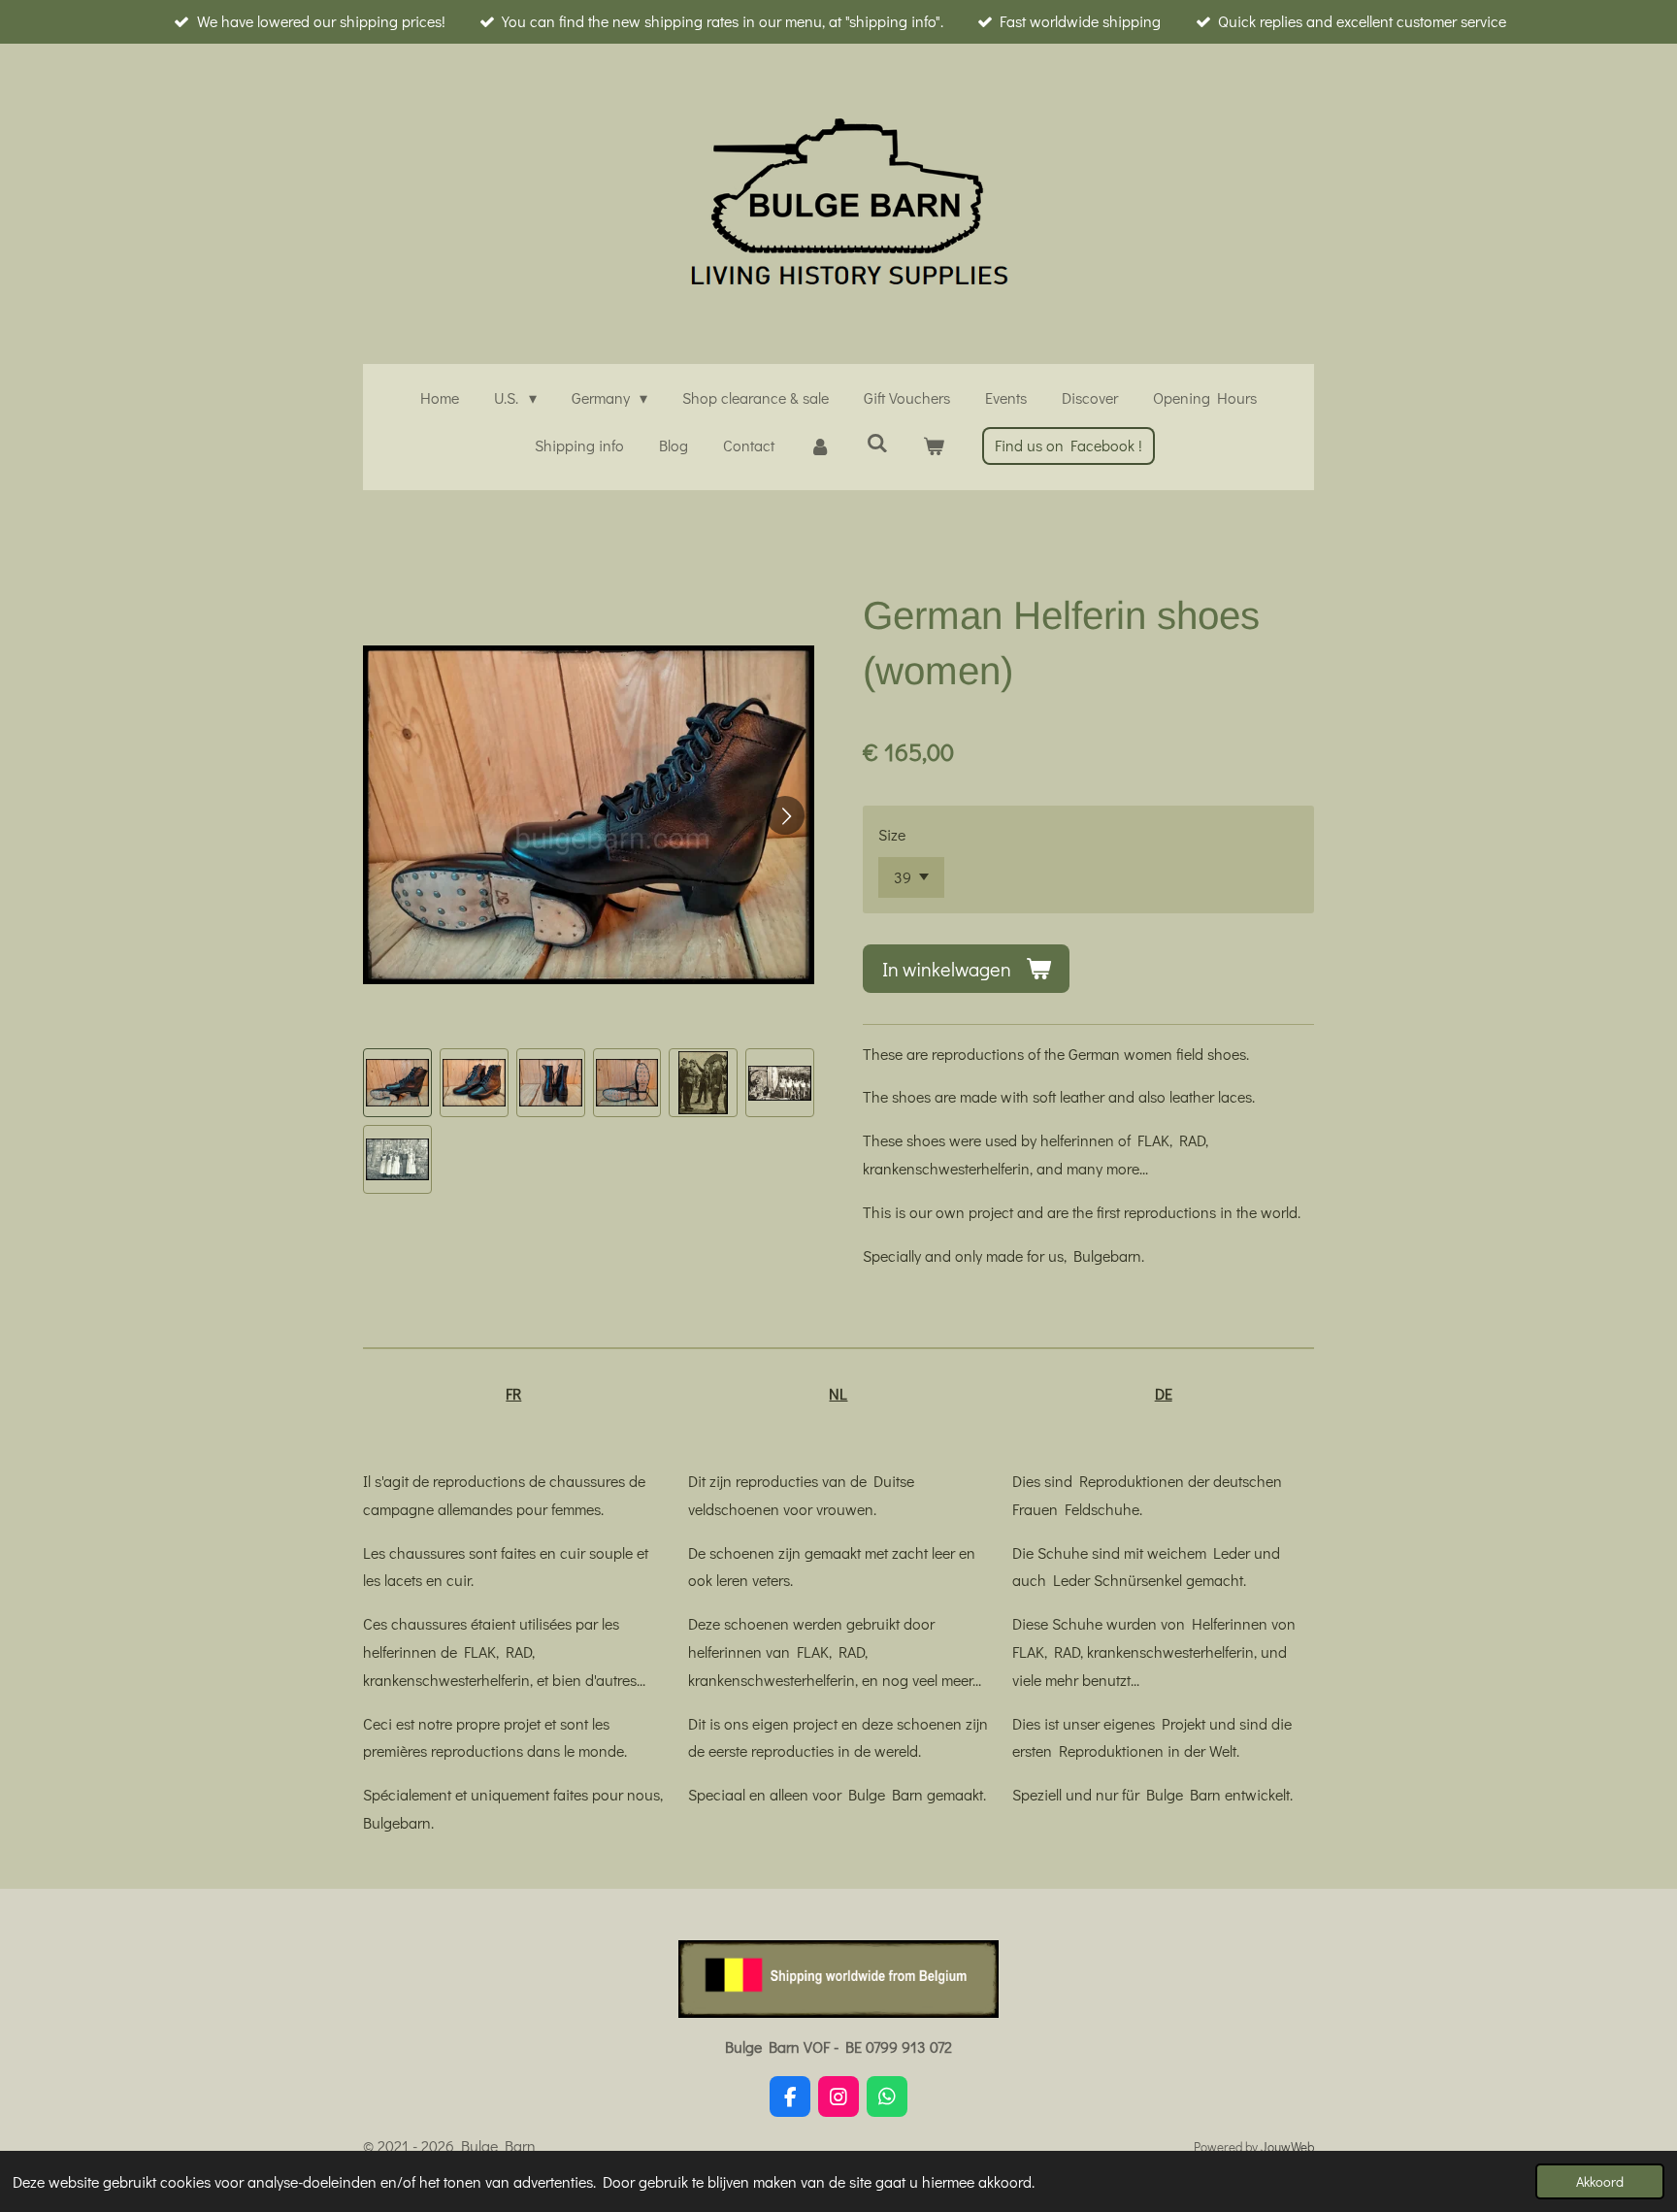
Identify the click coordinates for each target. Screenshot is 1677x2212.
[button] (397, 1083)
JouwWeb (1287, 2147)
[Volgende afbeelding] (785, 815)
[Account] (820, 446)
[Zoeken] (876, 442)
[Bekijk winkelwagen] (934, 446)
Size (892, 834)
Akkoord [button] (1600, 2181)
